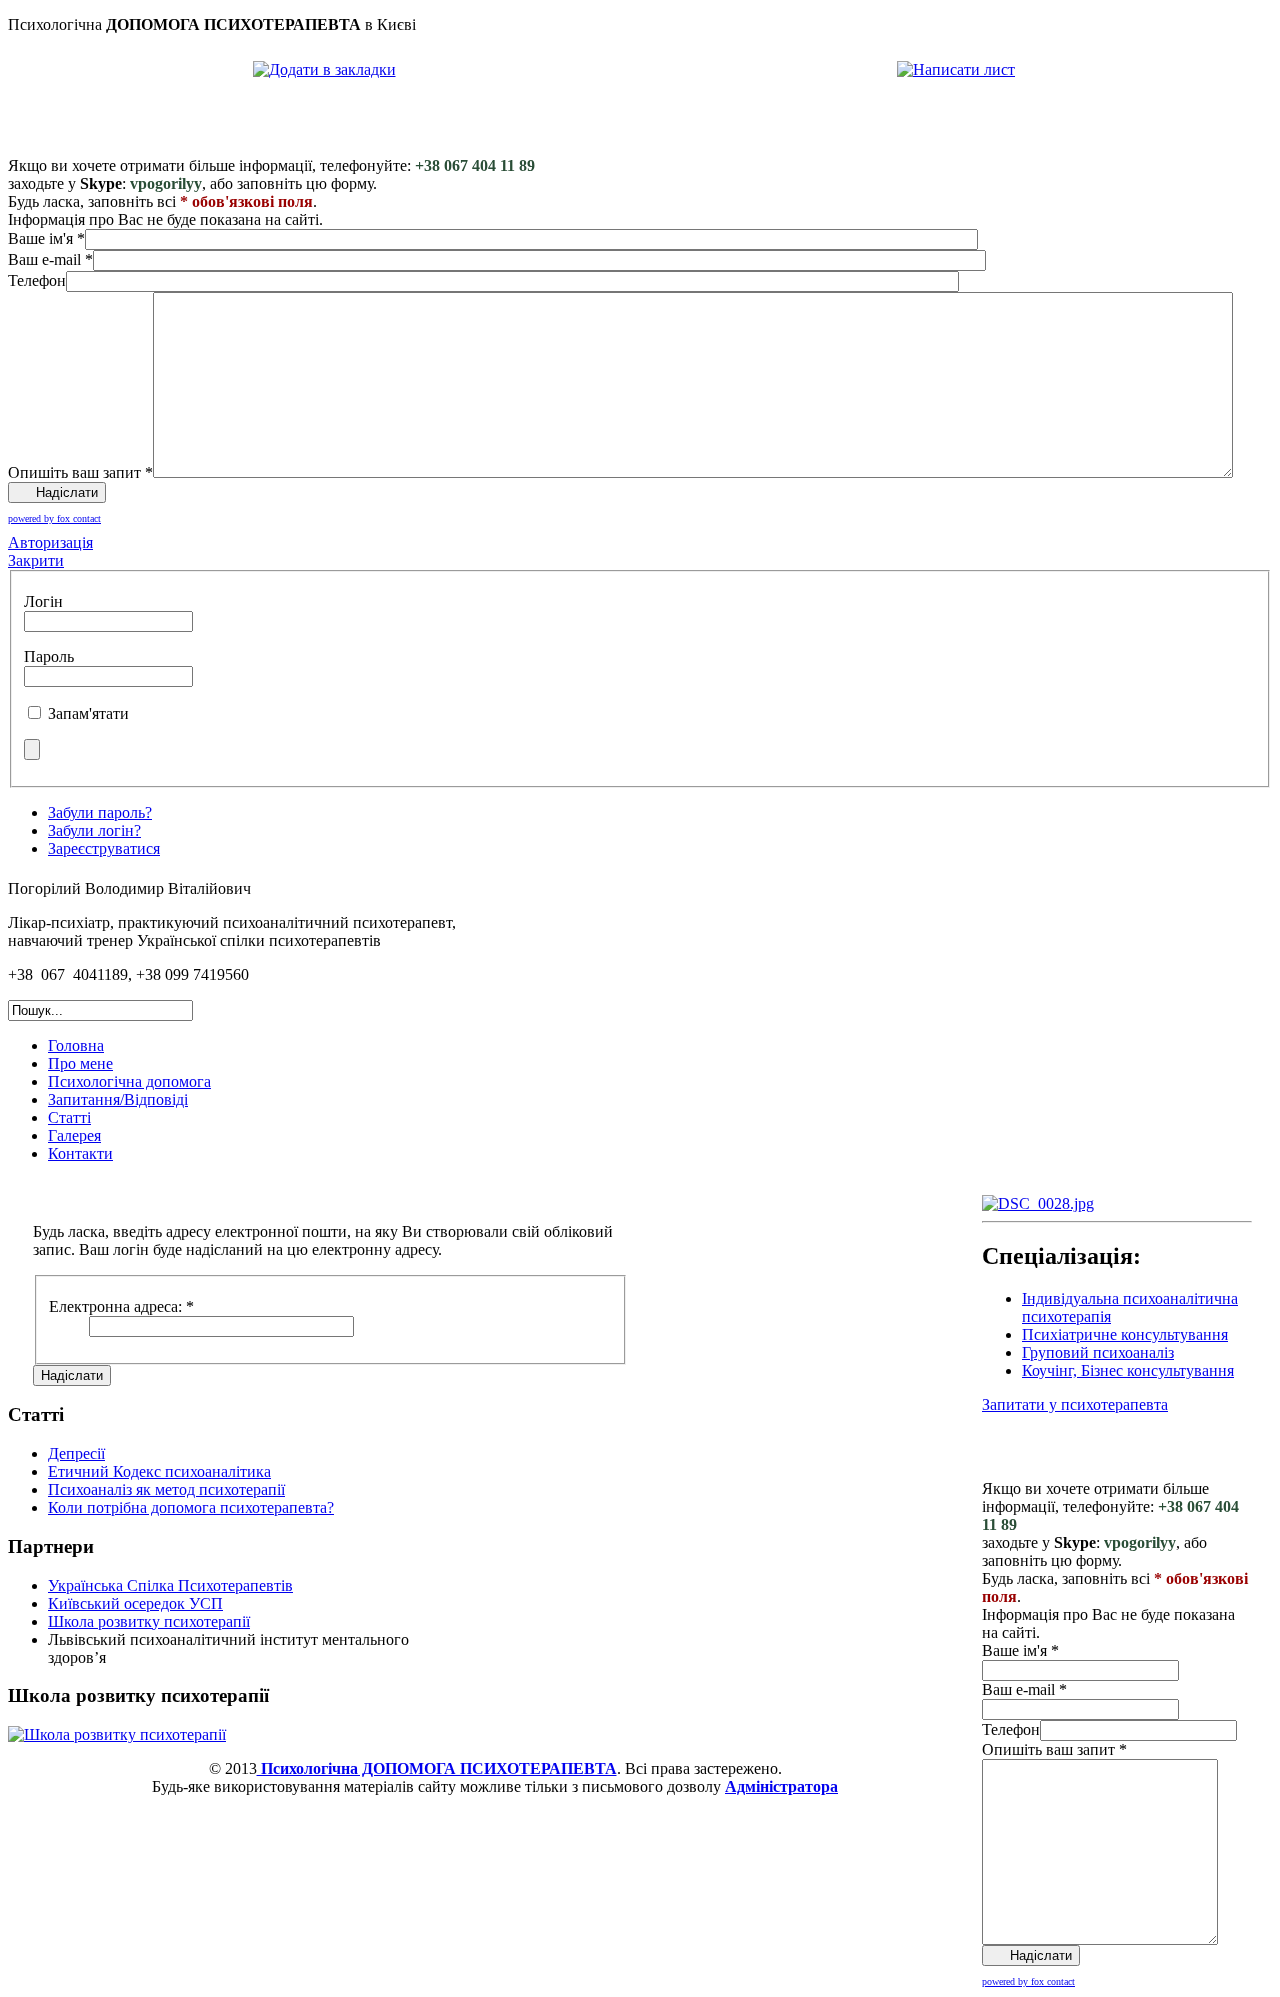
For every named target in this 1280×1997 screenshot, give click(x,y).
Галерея (74, 1135)
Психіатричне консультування (1125, 1334)
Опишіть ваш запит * (80, 472)
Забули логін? (94, 830)
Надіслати (72, 1375)
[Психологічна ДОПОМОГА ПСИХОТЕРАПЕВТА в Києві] (324, 69)
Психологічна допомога (129, 1081)
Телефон (37, 280)
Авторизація (50, 542)
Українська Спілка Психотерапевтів (170, 1585)
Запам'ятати (88, 713)
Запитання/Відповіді (118, 1099)
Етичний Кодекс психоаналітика (159, 1471)
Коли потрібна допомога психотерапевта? (191, 1507)
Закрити (36, 560)
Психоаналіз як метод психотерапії (166, 1489)
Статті (69, 1117)
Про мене (80, 1063)
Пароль (49, 656)
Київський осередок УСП (135, 1603)
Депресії (76, 1453)
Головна (76, 1045)
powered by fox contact (54, 518)
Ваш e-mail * (50, 259)
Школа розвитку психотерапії (149, 1621)
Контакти (80, 1153)
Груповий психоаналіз (1098, 1352)
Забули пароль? (100, 812)
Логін (43, 601)
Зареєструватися (104, 848)
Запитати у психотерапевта (1075, 1404)
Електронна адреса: (121, 1306)
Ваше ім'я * (46, 238)
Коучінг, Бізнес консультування (1128, 1370)
